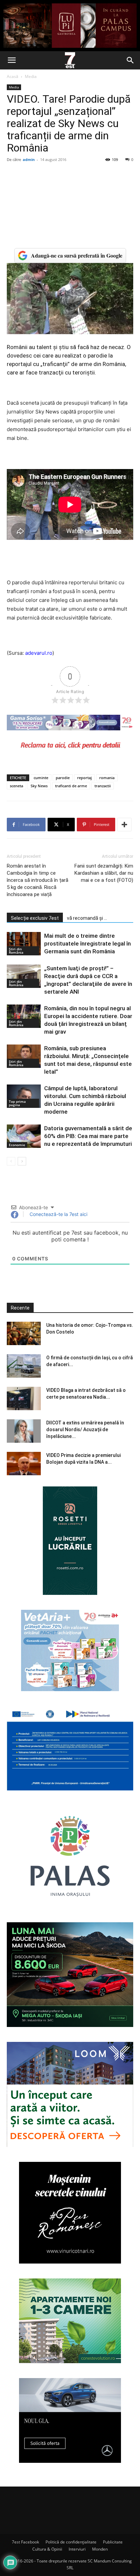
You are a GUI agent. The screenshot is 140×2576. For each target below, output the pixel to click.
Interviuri (77, 2549)
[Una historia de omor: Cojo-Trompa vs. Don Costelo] (24, 1333)
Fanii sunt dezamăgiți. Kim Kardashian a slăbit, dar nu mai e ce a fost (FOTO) (104, 873)
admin (29, 159)
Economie (17, 1145)
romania (107, 778)
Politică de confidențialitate (71, 2542)
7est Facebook (25, 2542)
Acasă (13, 76)
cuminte (41, 778)
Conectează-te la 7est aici (58, 1214)
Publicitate (113, 2542)
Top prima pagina (17, 1103)
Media (31, 76)
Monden (100, 2549)
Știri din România (16, 951)
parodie (63, 778)
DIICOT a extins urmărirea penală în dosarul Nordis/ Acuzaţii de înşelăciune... (85, 1429)
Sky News (39, 786)
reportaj (84, 778)
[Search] (130, 60)
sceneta (16, 786)
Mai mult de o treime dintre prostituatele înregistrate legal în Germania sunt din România (87, 944)
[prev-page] (11, 1161)
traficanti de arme (71, 786)
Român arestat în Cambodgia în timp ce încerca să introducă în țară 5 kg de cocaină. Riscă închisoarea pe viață (38, 880)
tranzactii (103, 786)
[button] (12, 60)
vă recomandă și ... (87, 918)
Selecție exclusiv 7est (35, 918)
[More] (124, 825)
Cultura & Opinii (47, 2549)
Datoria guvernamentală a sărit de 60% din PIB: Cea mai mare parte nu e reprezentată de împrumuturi (88, 1136)
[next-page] (22, 1161)
